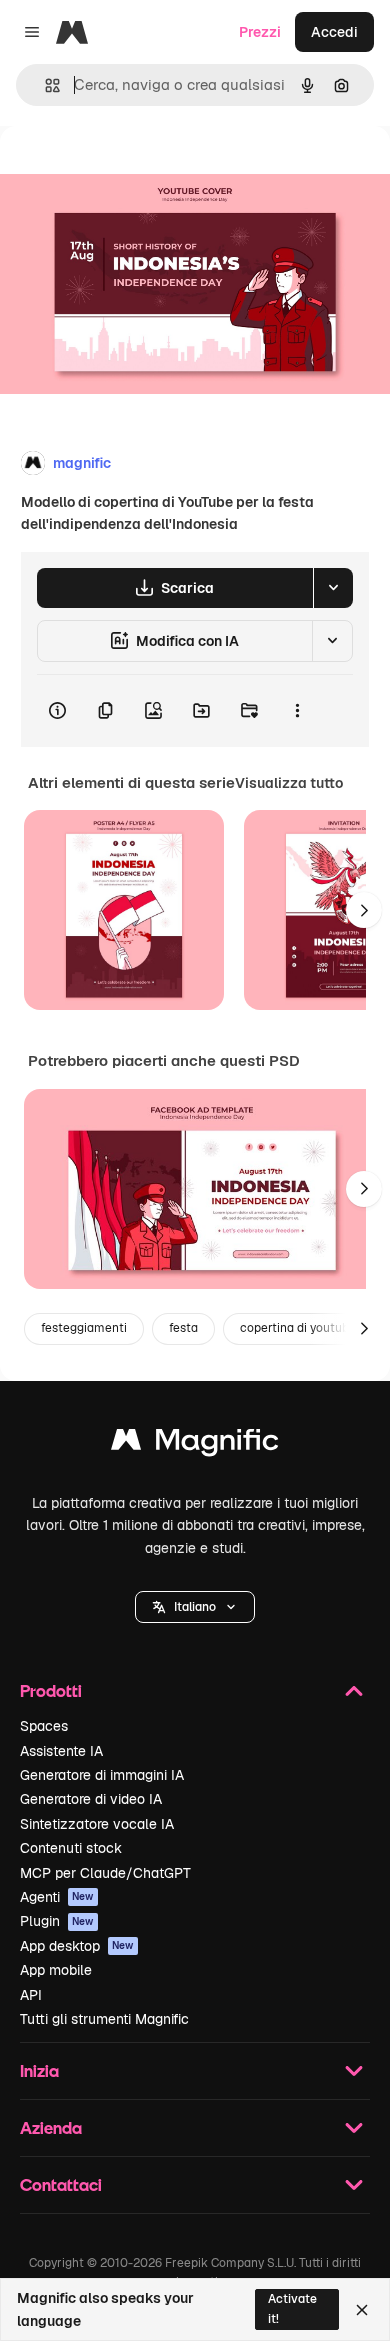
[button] (195, 1607)
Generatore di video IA (91, 1799)
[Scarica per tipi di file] (333, 588)
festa (183, 1328)
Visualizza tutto (289, 783)
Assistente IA (61, 1751)
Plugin (57, 1921)
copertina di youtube (298, 1328)
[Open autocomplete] (44, 85)
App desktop (77, 1946)
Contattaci (61, 2184)
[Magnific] (195, 1444)
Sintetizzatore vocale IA (97, 1824)
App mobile (56, 1970)
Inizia (39, 2070)
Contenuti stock (71, 1848)
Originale (132, 171)
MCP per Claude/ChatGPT (105, 1873)
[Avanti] (364, 910)
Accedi (334, 32)
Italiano (195, 1607)
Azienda (51, 2127)
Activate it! (292, 2308)
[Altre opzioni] (297, 711)
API (31, 1995)
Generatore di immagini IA (102, 1775)
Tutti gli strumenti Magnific (104, 2019)
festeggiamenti (84, 1328)
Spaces (44, 1726)
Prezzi (260, 32)
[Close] (362, 2310)
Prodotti (51, 1690)
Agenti (57, 1897)
